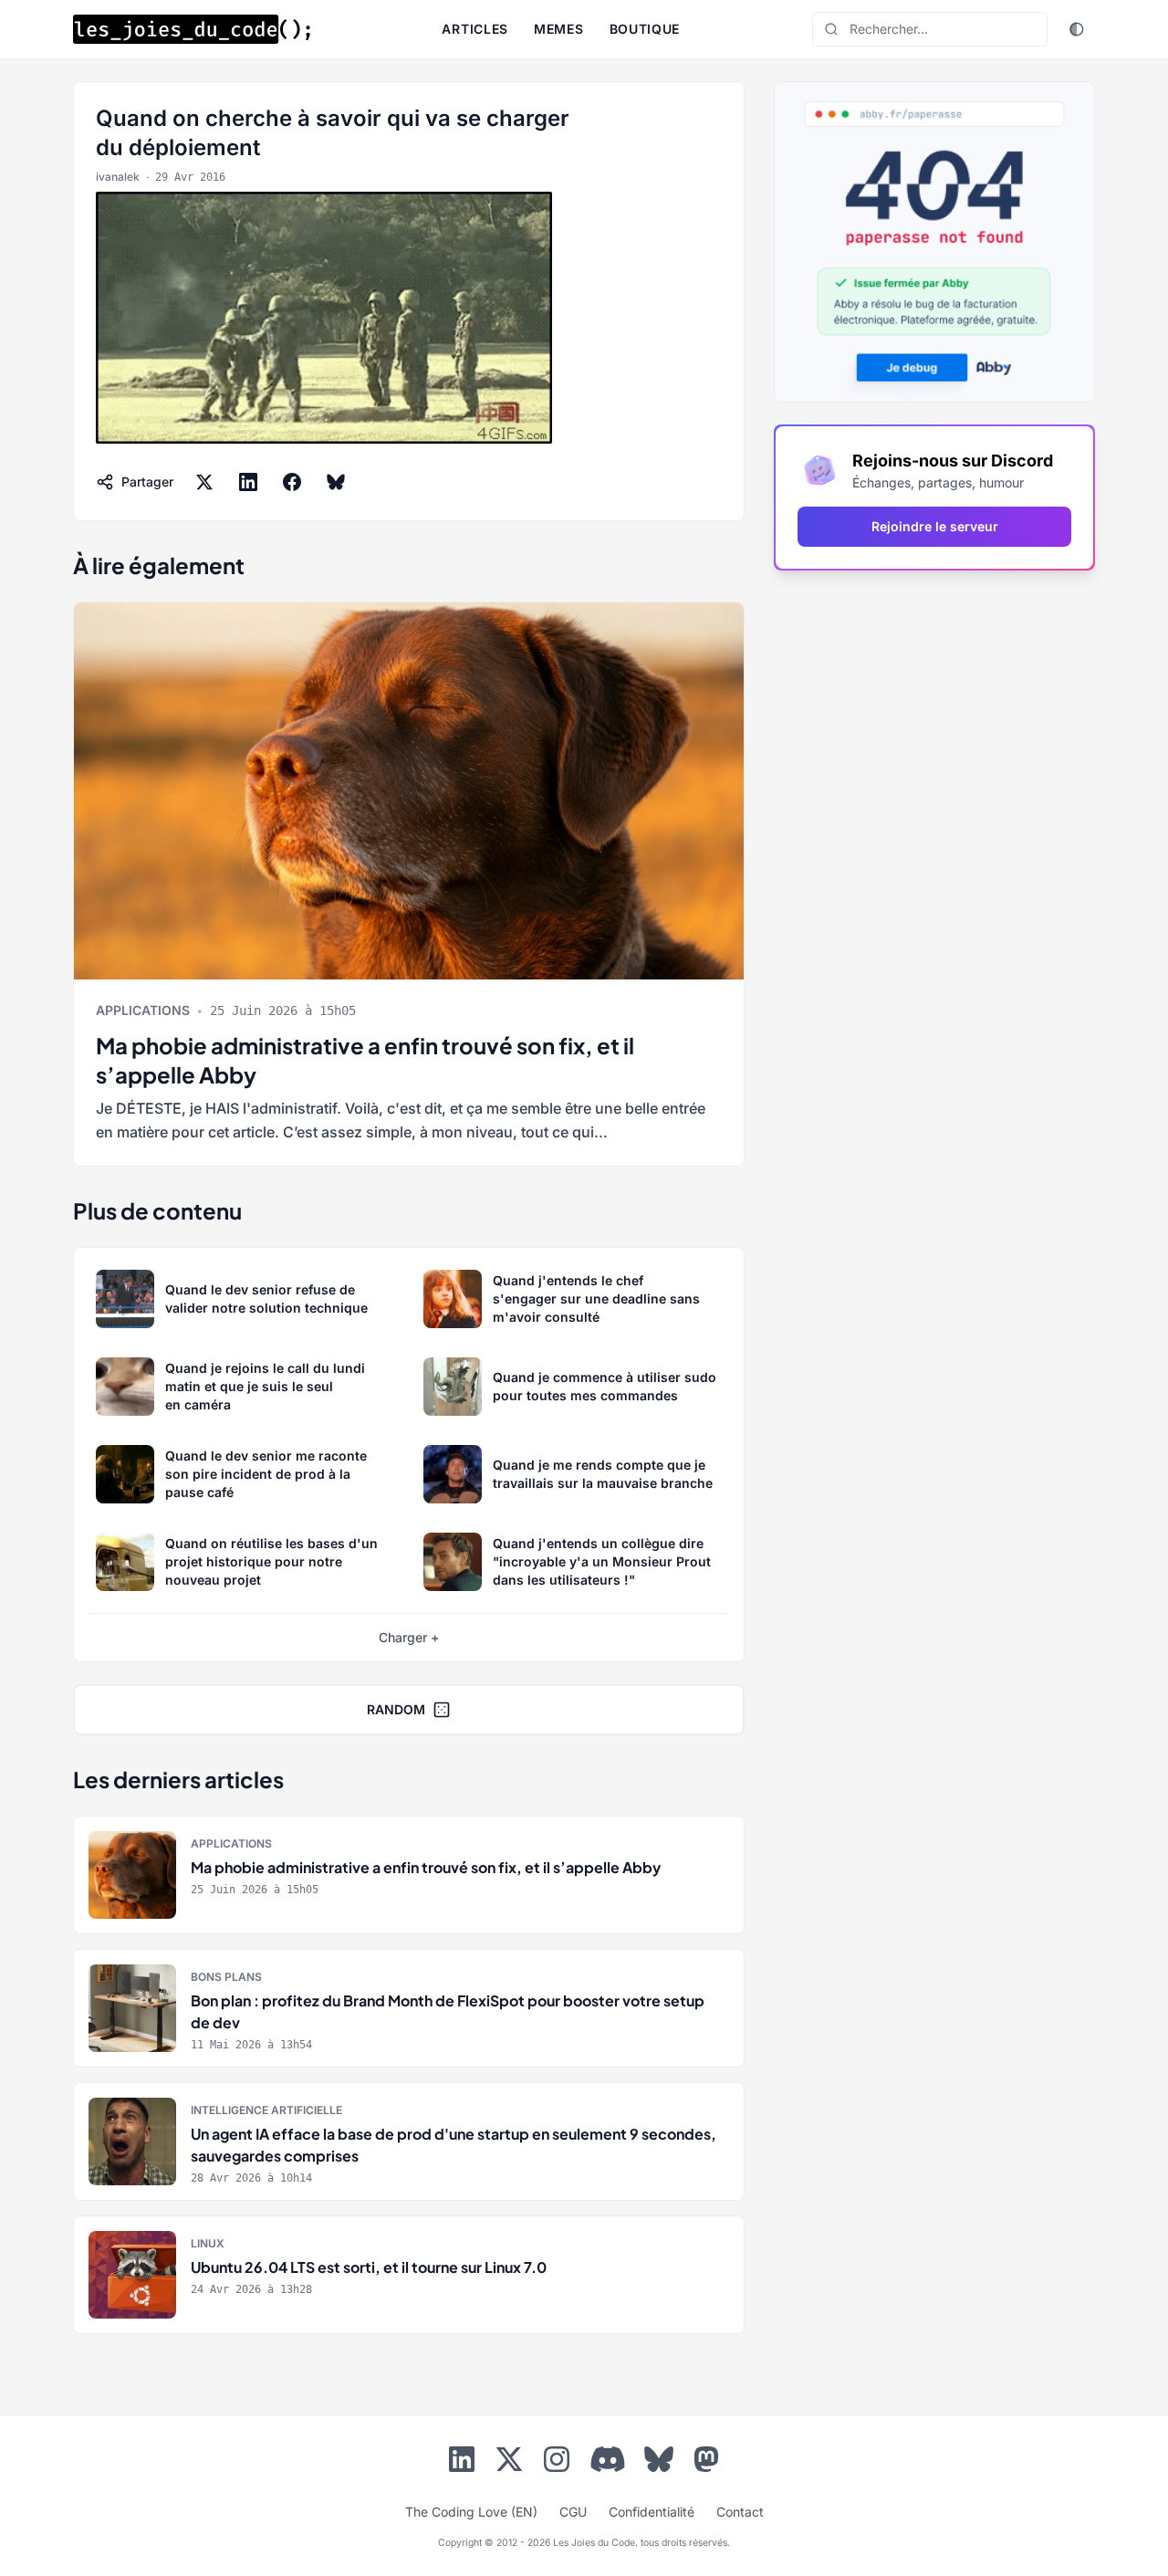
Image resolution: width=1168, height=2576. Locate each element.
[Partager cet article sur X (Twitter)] (204, 482)
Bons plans (226, 1977)
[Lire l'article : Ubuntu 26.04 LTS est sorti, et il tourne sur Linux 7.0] (409, 2275)
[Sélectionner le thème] (1077, 29)
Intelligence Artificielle (266, 2110)
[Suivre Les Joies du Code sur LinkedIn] (462, 2463)
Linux (208, 2243)
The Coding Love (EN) (471, 2512)
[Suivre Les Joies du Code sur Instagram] (557, 2463)
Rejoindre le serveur (935, 526)
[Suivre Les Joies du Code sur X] (509, 2463)
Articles (475, 29)
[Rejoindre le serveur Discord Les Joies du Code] (608, 2459)
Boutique (645, 29)
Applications (143, 1010)
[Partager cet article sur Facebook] (292, 482)
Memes (559, 29)
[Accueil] (192, 29)
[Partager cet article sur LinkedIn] (248, 482)
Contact (740, 2512)
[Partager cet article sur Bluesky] (336, 482)
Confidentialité (652, 2512)
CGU (573, 2512)
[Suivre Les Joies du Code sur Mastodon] (706, 2463)
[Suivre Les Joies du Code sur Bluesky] (659, 2463)
